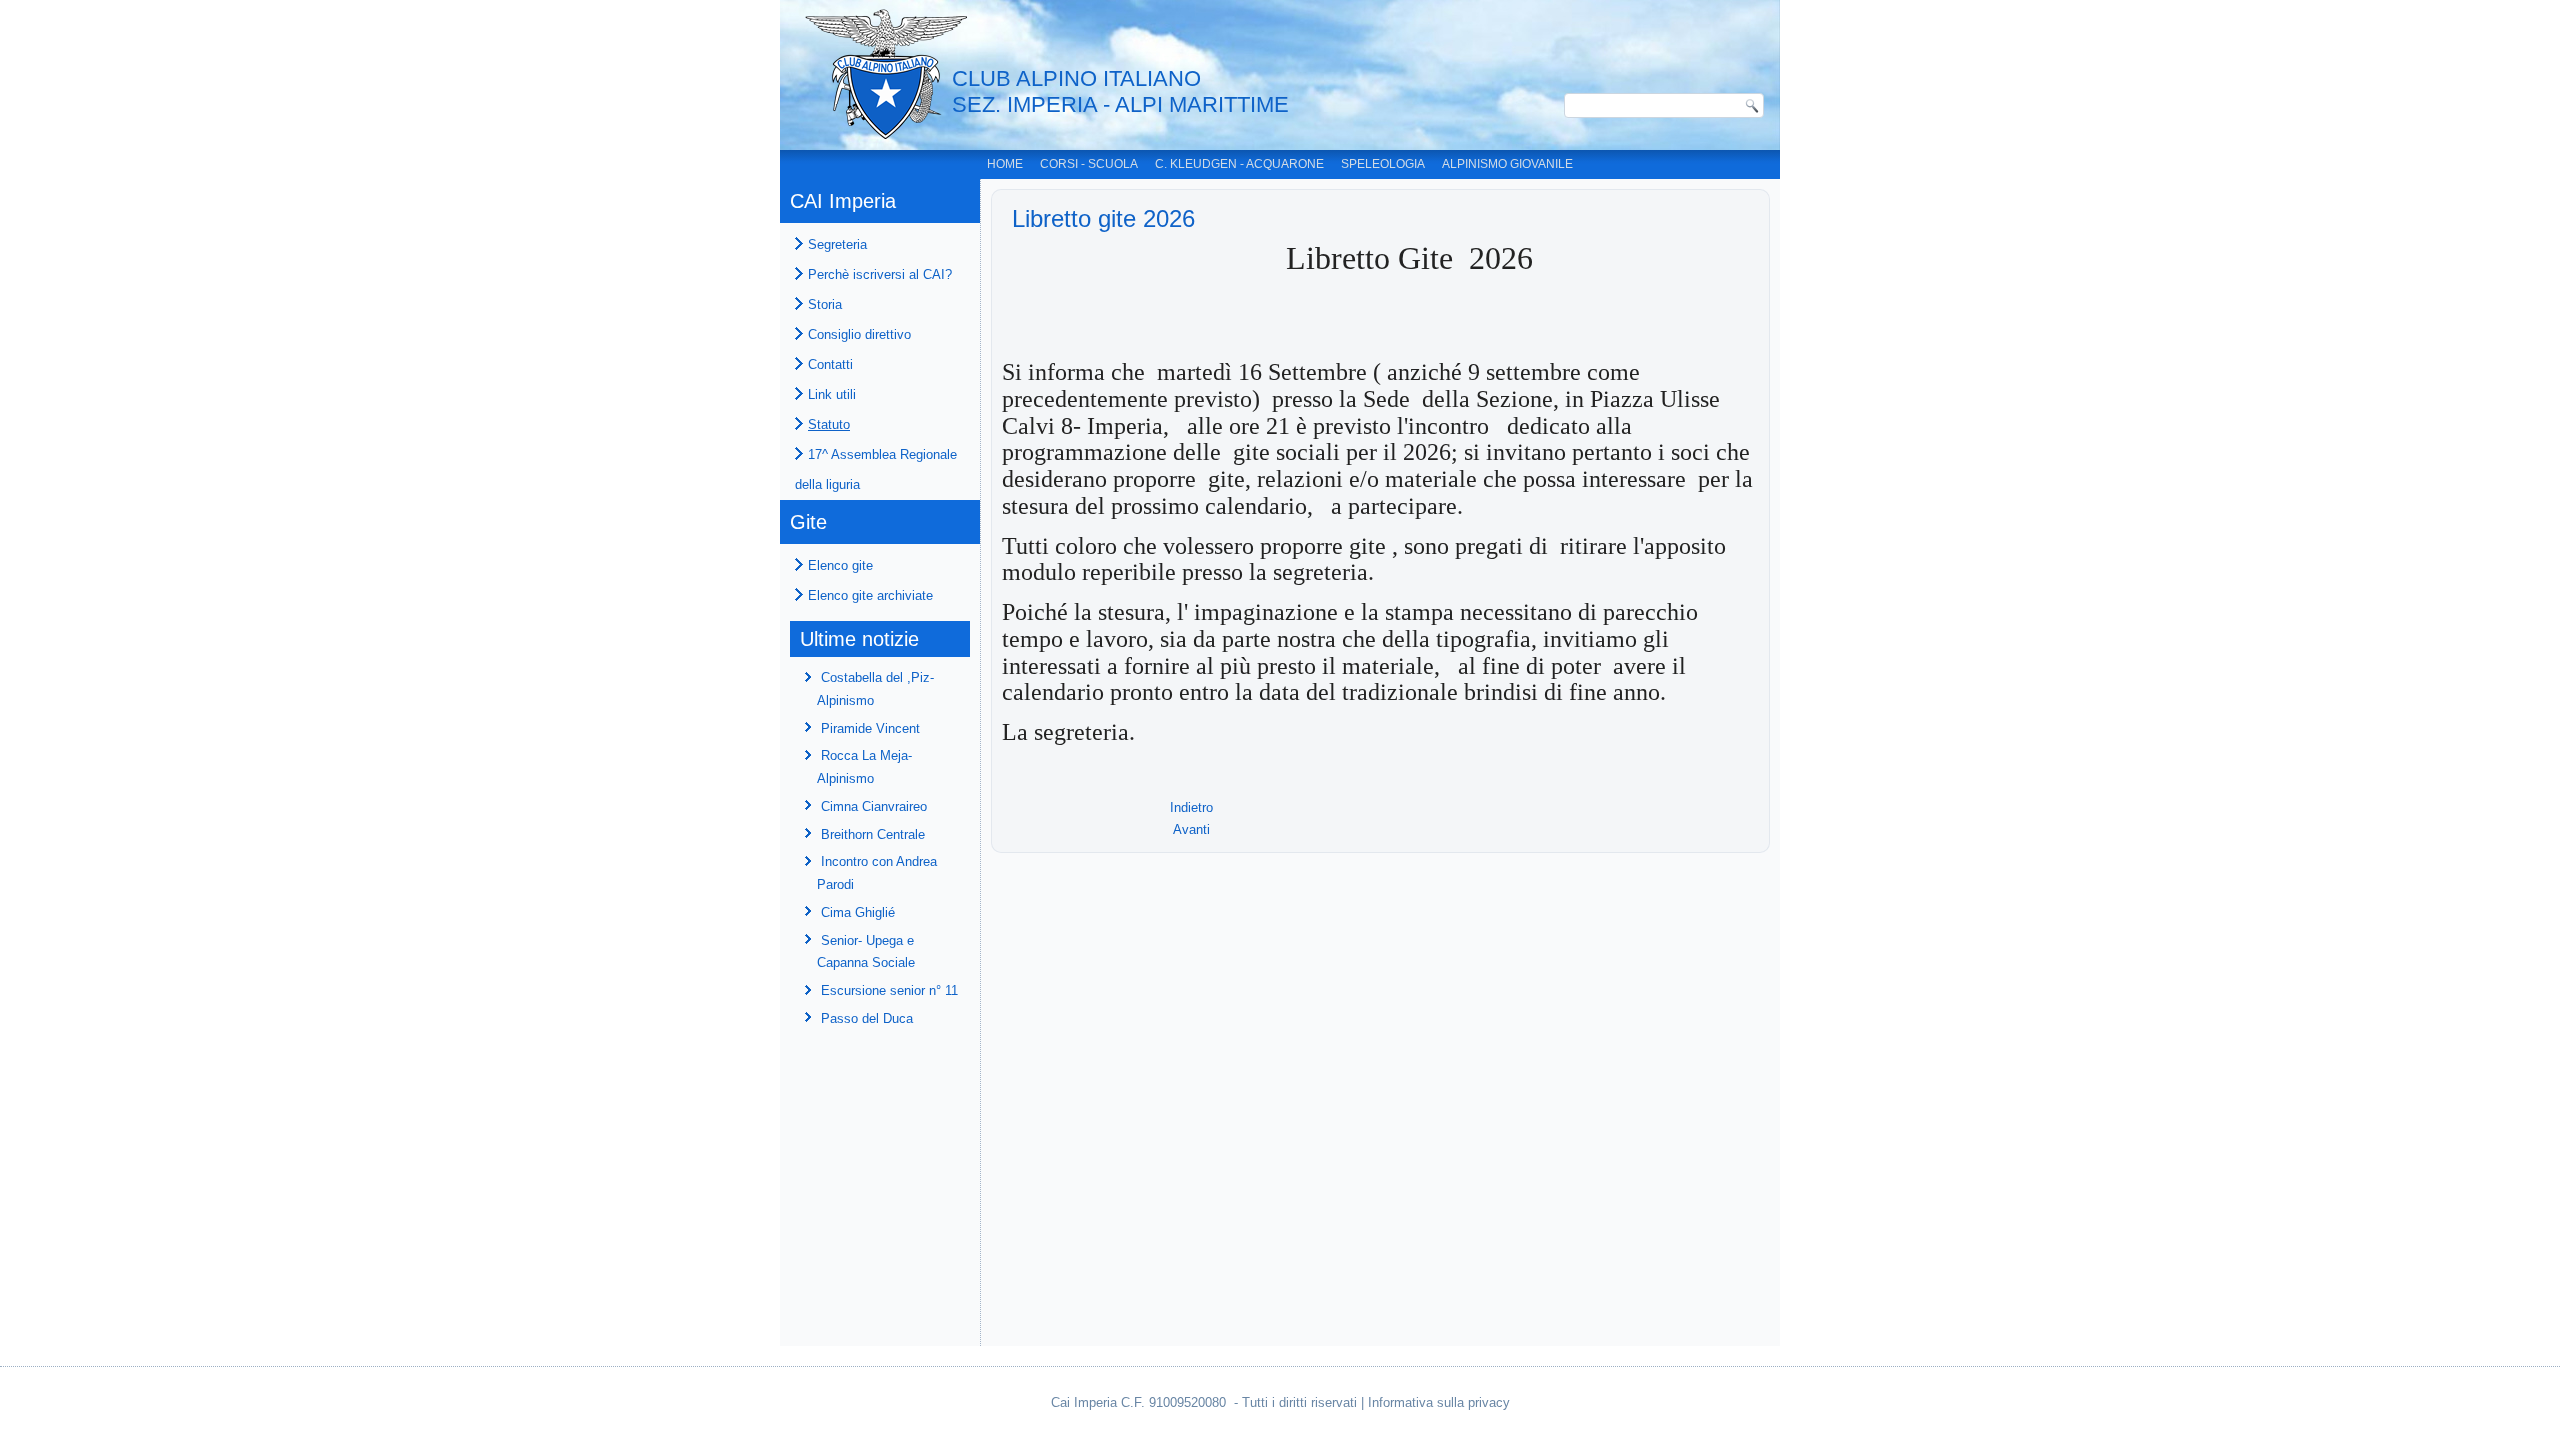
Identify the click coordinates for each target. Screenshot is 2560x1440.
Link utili (832, 394)
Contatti (830, 364)
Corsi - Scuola (1089, 164)
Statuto (829, 424)
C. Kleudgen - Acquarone (1239, 164)
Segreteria (837, 244)
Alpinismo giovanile (1507, 164)
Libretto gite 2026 (1103, 218)
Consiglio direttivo (859, 334)
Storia (825, 304)
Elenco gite (840, 565)
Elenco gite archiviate (870, 595)
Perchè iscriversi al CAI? (880, 274)
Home (1005, 164)
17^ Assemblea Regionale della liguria (876, 469)
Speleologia (1383, 164)
